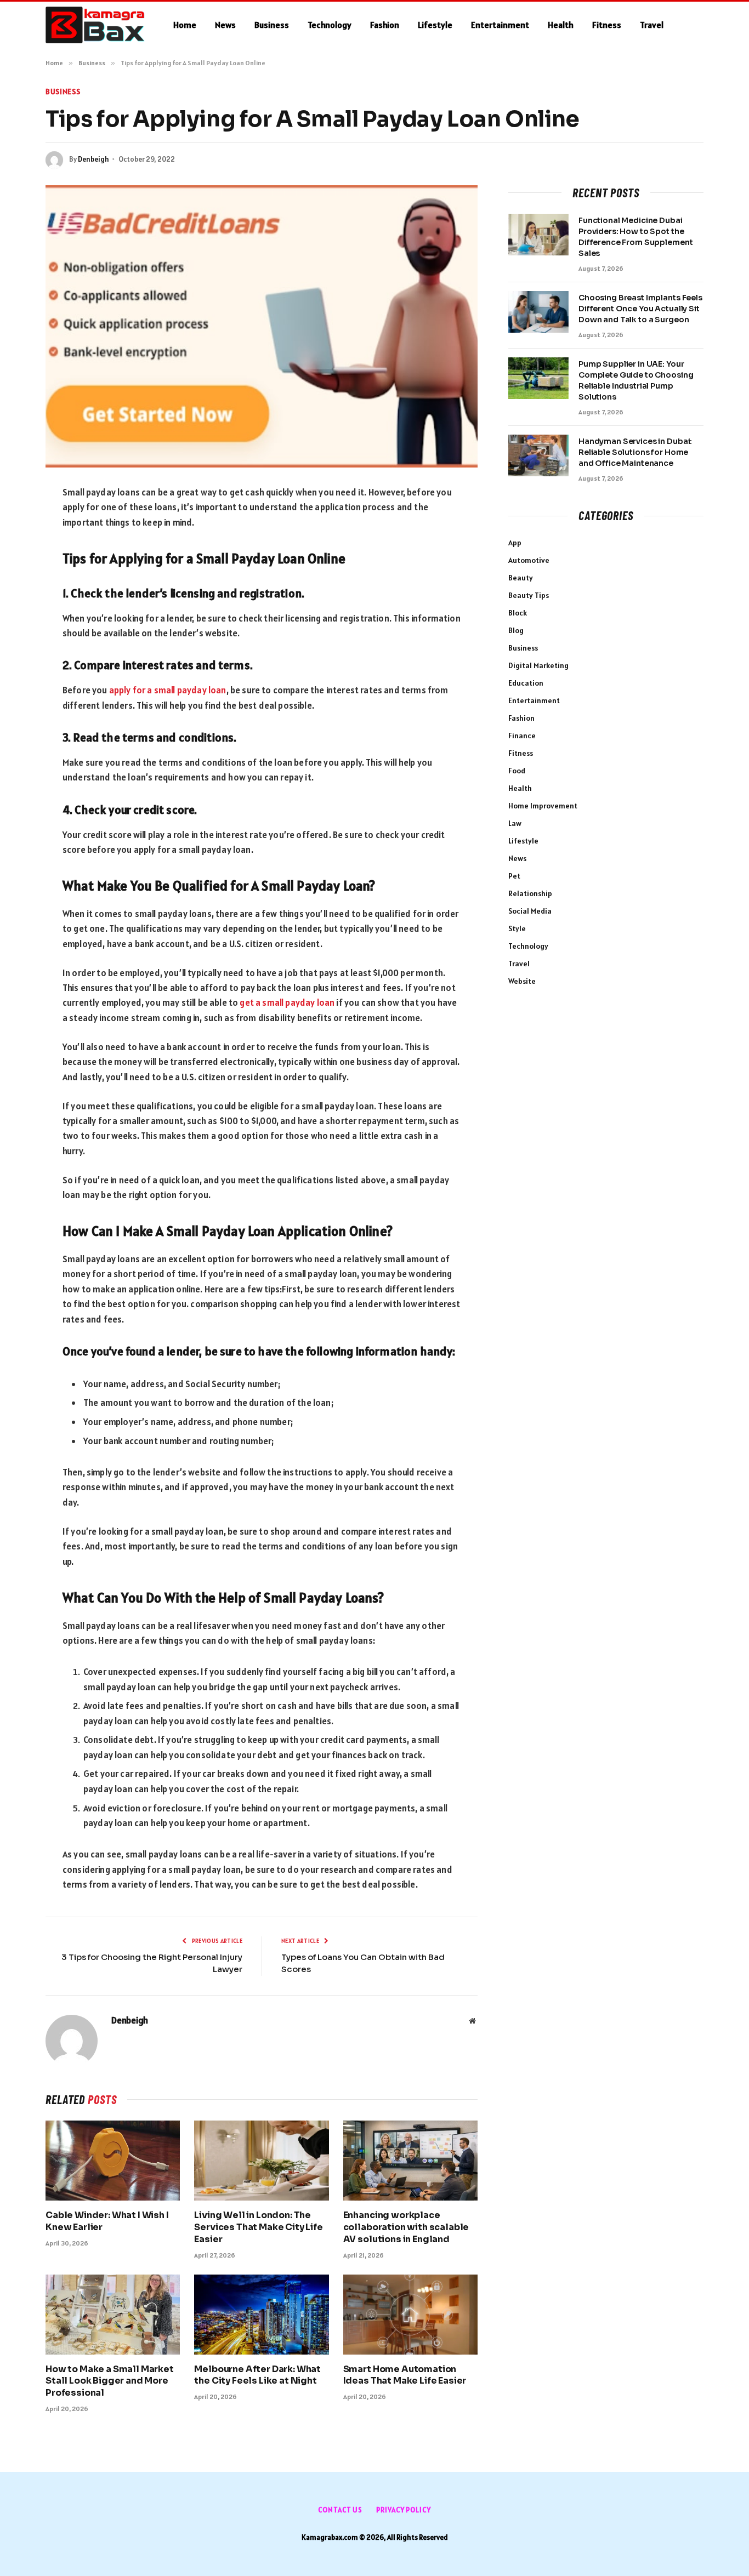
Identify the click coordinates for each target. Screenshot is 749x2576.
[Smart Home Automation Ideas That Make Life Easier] (410, 2315)
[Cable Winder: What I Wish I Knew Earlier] (113, 2161)
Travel (652, 25)
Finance (522, 736)
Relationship (530, 893)
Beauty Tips (529, 595)
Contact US (340, 2510)
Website (522, 981)
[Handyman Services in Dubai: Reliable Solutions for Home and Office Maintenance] (538, 455)
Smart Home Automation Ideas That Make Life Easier (405, 2375)
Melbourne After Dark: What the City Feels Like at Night (257, 2375)
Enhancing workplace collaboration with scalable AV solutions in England (406, 2227)
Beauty (521, 578)
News (225, 25)
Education (526, 683)
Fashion (385, 25)
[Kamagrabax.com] (95, 25)
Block (518, 613)
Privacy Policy (404, 2510)
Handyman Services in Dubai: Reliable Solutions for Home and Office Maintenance (635, 452)
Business (272, 25)
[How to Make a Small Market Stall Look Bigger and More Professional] (113, 2315)
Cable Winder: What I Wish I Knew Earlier (107, 2221)
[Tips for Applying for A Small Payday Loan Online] (262, 326)
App (515, 543)
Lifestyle (435, 25)
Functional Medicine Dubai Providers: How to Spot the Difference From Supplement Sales (635, 237)
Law (515, 823)
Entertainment (500, 25)
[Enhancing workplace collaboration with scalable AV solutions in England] (410, 2161)
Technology (330, 25)
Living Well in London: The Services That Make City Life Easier (259, 2227)
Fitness (607, 25)
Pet (514, 876)
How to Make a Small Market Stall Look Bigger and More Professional (110, 2381)
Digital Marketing (538, 665)
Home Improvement (543, 806)
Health (561, 25)
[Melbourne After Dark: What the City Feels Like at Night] (261, 2315)
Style (517, 928)
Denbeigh (93, 159)
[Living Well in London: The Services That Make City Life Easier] (261, 2161)
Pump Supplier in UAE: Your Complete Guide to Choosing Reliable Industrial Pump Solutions (636, 380)
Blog (516, 630)
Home (185, 25)
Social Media (530, 911)
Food (517, 771)
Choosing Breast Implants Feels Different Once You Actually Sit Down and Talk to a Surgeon (640, 309)
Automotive (529, 560)
